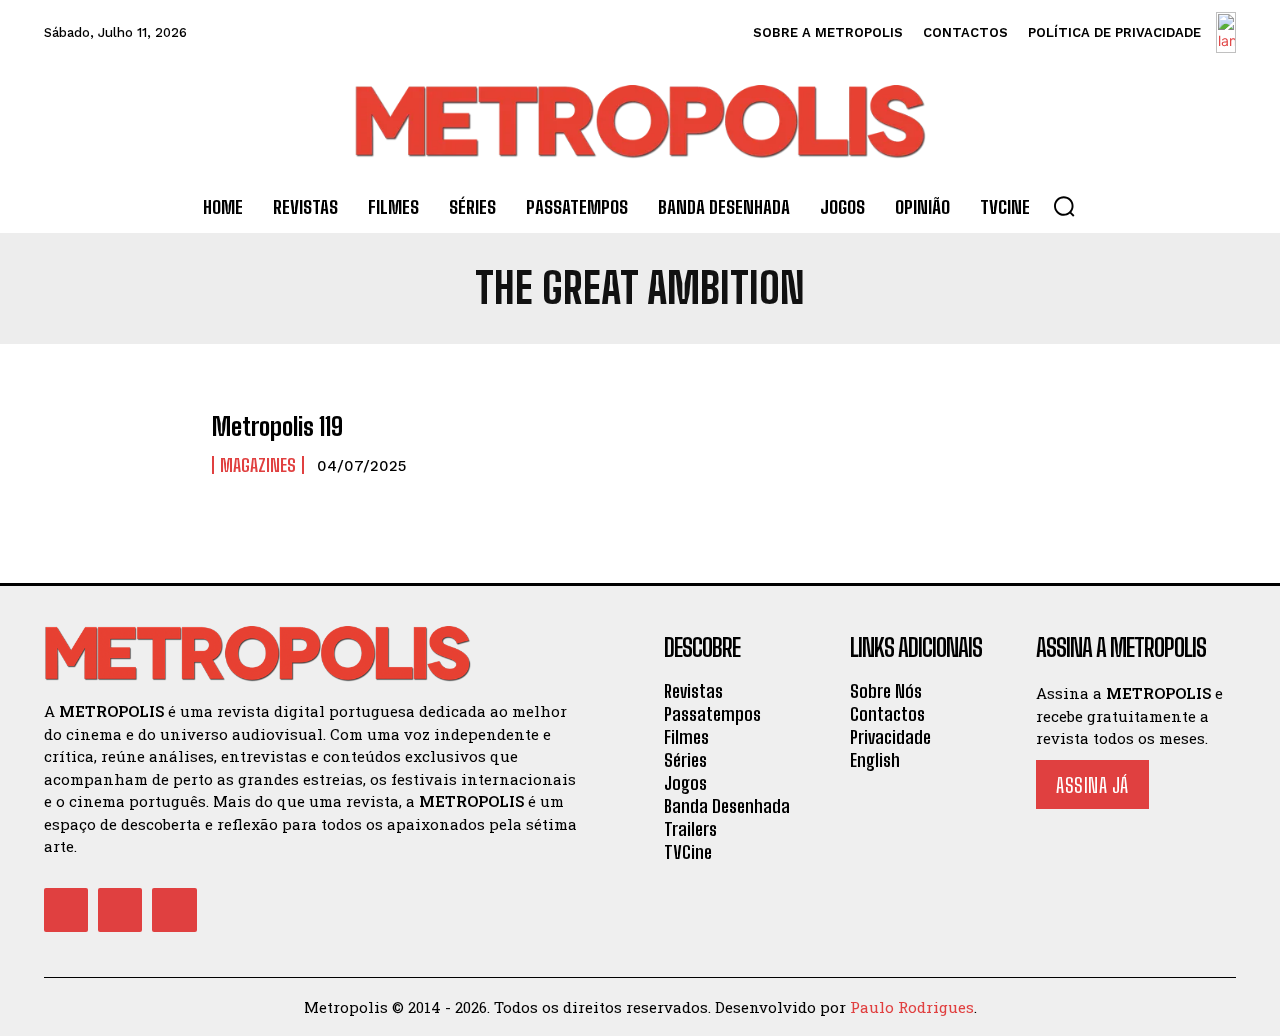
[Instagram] (120, 910)
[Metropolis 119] (118, 444)
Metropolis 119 (277, 426)
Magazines (258, 465)
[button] (1064, 206)
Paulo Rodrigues (912, 1007)
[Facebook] (66, 910)
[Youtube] (174, 910)
